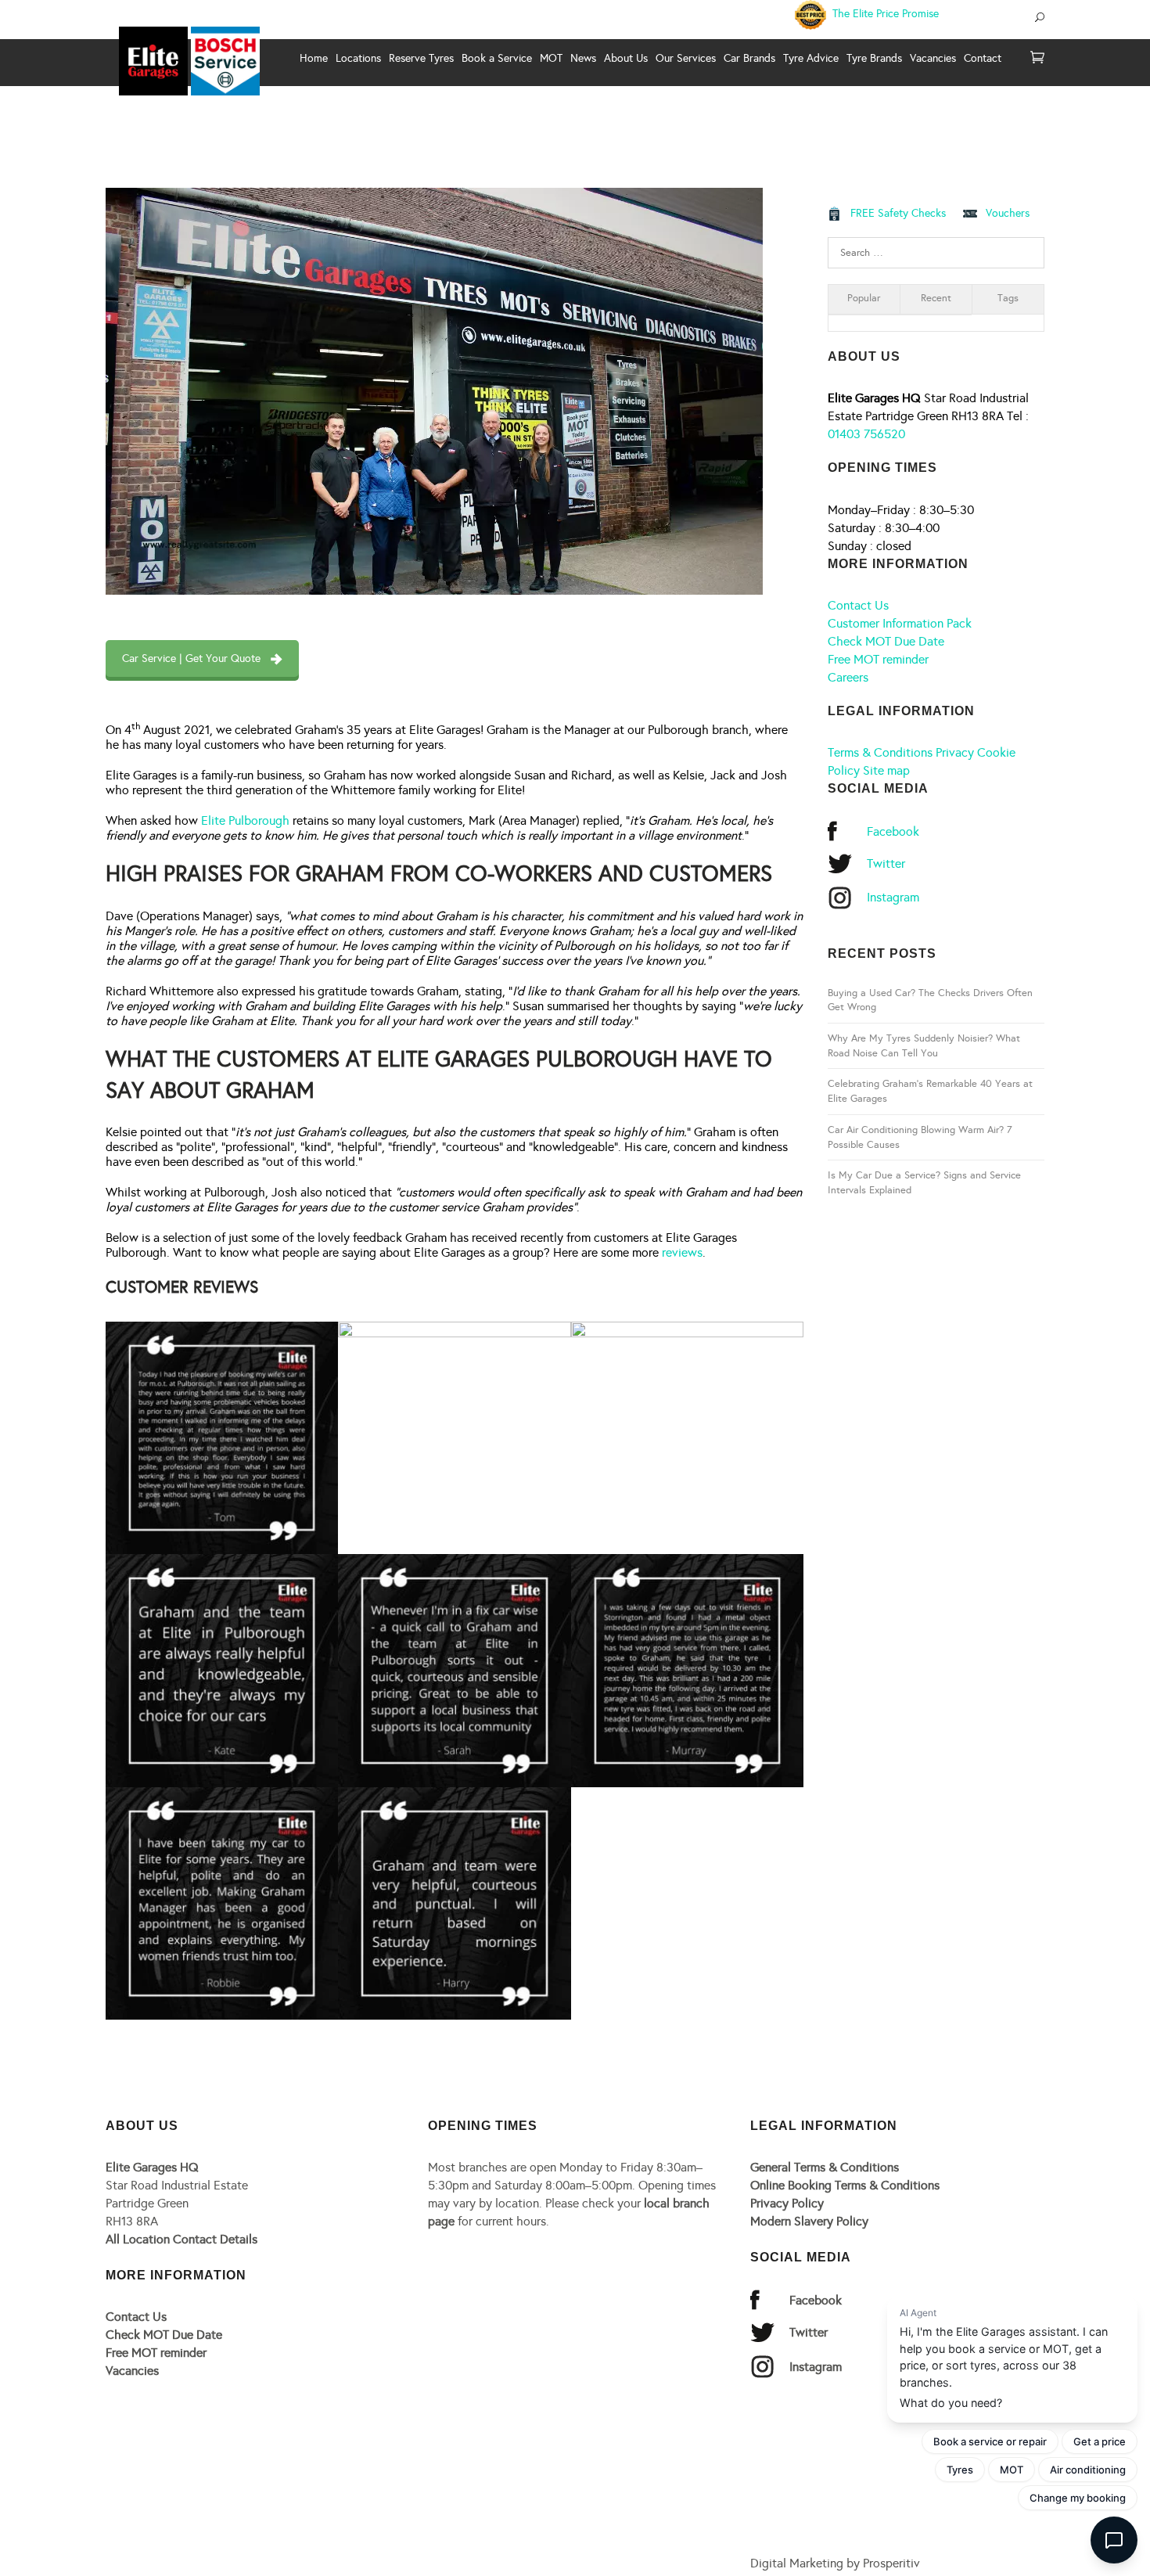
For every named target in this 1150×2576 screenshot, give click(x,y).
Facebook (893, 831)
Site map (886, 770)
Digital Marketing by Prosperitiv (835, 2563)
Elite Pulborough (245, 820)
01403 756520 (866, 434)
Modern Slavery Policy (809, 2221)
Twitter (886, 863)
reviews (682, 1252)
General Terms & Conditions (825, 2167)
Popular (864, 298)
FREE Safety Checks (898, 213)
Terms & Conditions (880, 752)
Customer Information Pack (900, 623)
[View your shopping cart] (1037, 58)
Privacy (955, 752)
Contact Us (858, 605)
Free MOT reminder (878, 659)
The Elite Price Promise (884, 14)
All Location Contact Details (181, 2239)
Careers (848, 677)
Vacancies (132, 2371)
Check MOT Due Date (886, 641)
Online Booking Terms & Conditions (845, 2185)
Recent (936, 298)
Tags (1008, 298)
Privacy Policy (787, 2203)
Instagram (893, 897)
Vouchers (1008, 213)
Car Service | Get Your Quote (191, 658)
